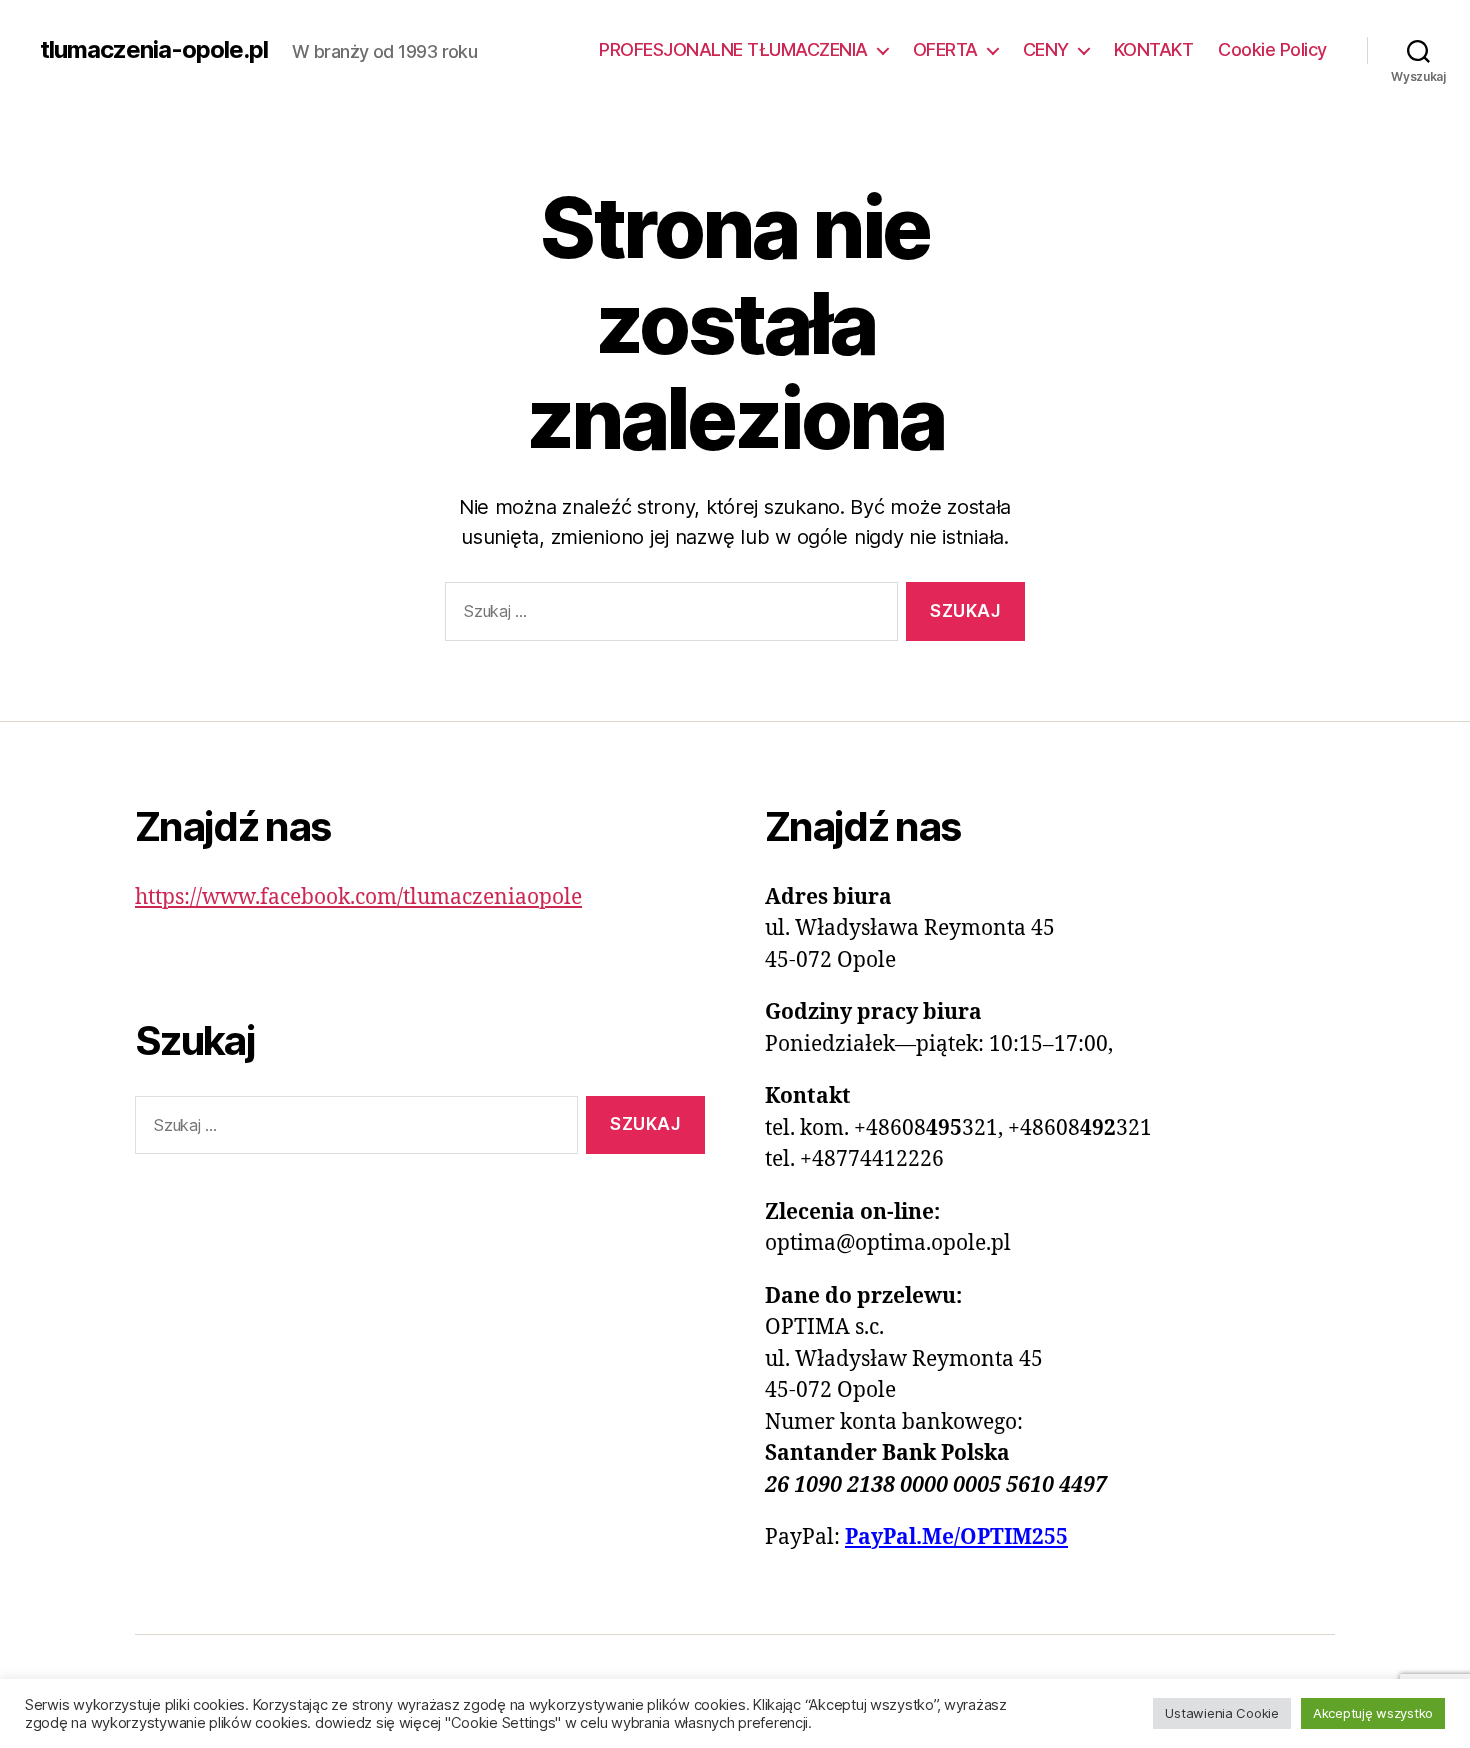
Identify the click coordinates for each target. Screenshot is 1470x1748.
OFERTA (945, 49)
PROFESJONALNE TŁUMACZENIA (733, 49)
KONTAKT (1154, 49)
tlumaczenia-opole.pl (154, 50)
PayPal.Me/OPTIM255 (956, 1537)
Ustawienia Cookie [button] (1221, 1713)
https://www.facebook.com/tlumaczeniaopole (358, 897)
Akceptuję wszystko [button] (1373, 1713)
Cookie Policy (1272, 49)
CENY (1046, 49)
